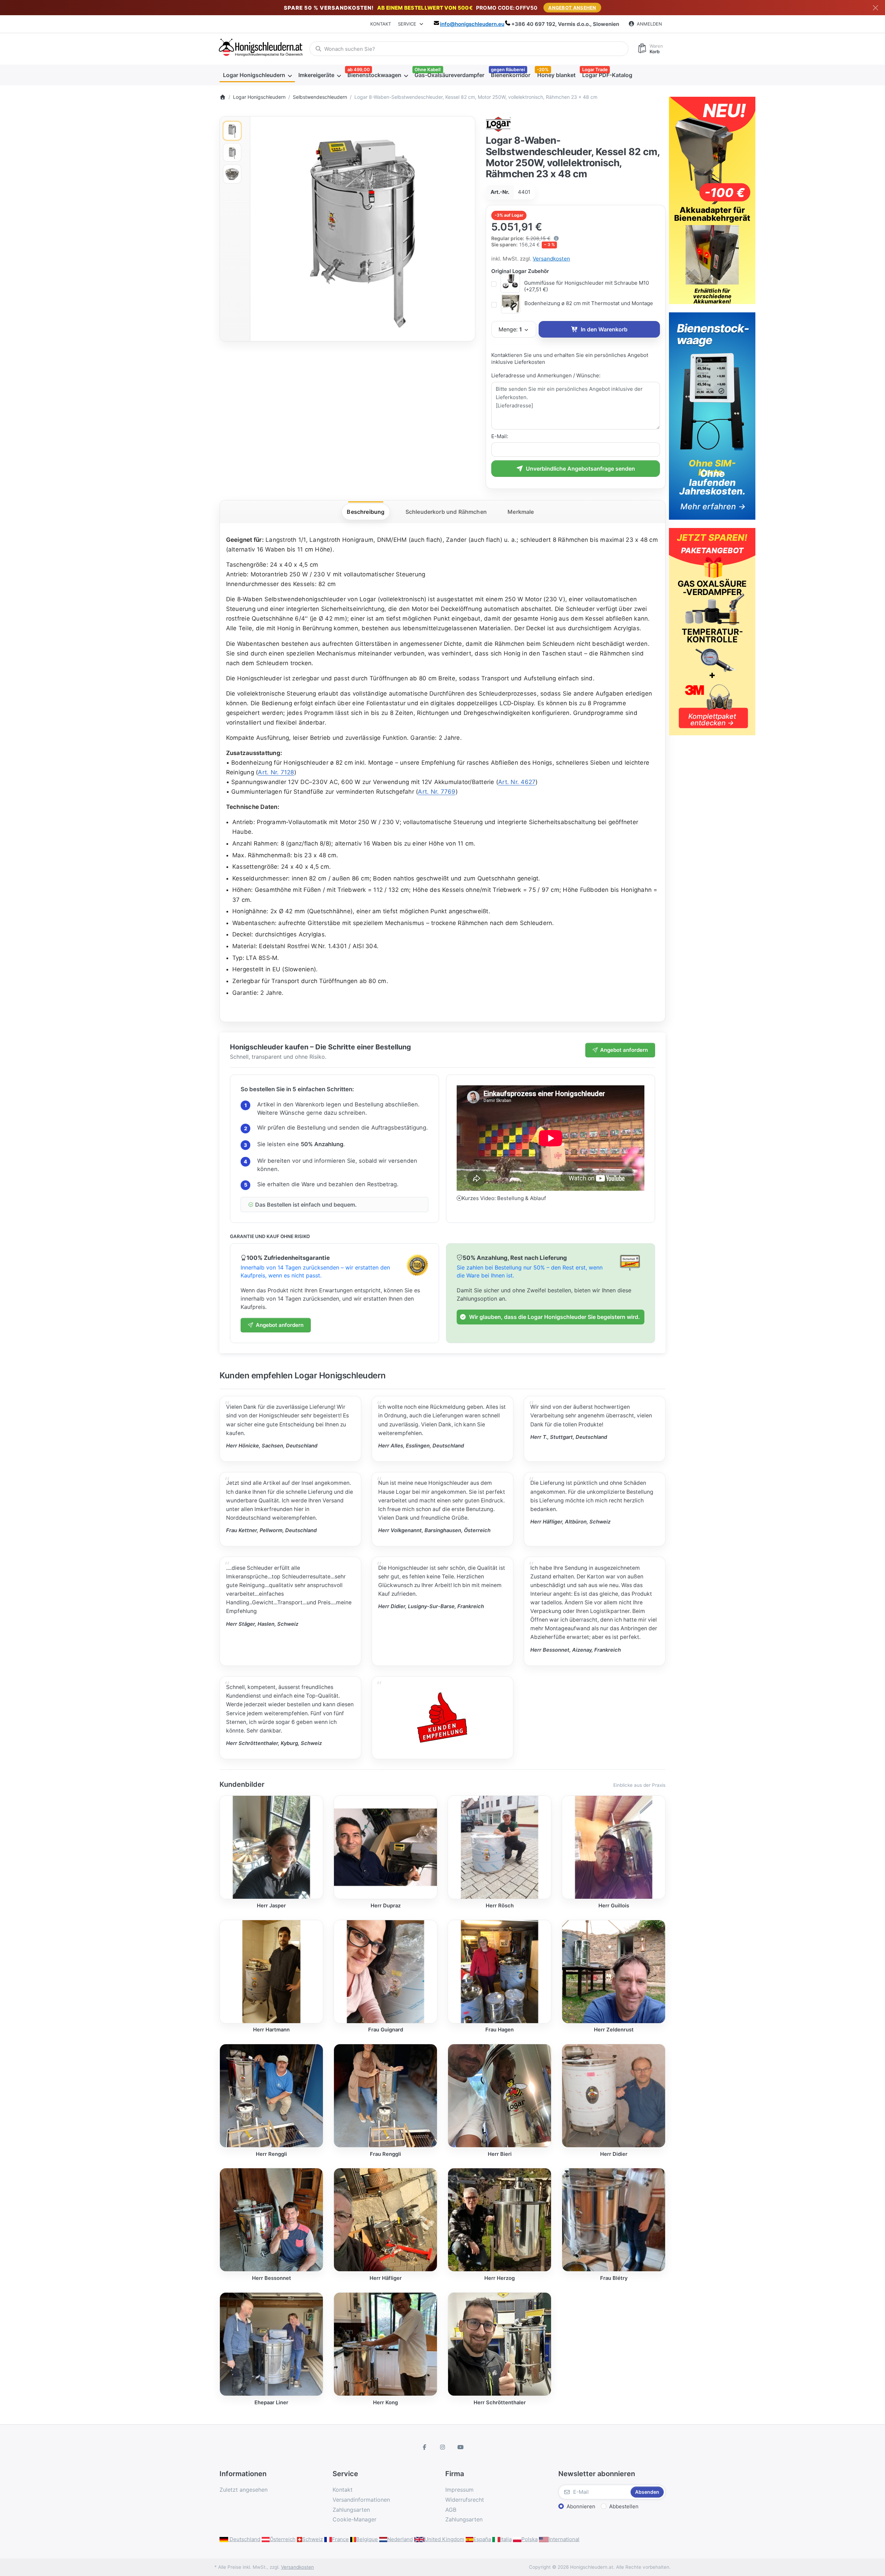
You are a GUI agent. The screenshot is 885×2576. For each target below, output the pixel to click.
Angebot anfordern (624, 1050)
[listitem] (363, 229)
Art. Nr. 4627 (517, 782)
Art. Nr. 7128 (276, 772)
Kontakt (381, 24)
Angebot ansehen (572, 8)
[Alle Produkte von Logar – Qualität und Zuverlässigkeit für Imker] (499, 124)
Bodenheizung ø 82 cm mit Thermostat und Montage (589, 303)
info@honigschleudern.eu (472, 24)
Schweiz (313, 2539)
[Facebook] (425, 2447)
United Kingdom (444, 2539)
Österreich (283, 2539)
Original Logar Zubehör (520, 271)
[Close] (875, 8)
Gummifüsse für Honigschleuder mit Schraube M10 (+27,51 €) (586, 286)
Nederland (400, 2539)
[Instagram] (442, 2447)
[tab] (366, 512)
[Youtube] (460, 2447)
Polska (529, 2539)
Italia (506, 2539)
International (564, 2539)
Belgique (367, 2539)
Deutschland (244, 2539)
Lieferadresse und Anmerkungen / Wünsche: (546, 375)
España (482, 2539)
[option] (232, 131)
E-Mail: (500, 436)
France (340, 2539)
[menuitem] (257, 75)
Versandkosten (551, 259)
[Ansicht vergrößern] (363, 229)
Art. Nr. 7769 (437, 792)
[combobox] (469, 49)
